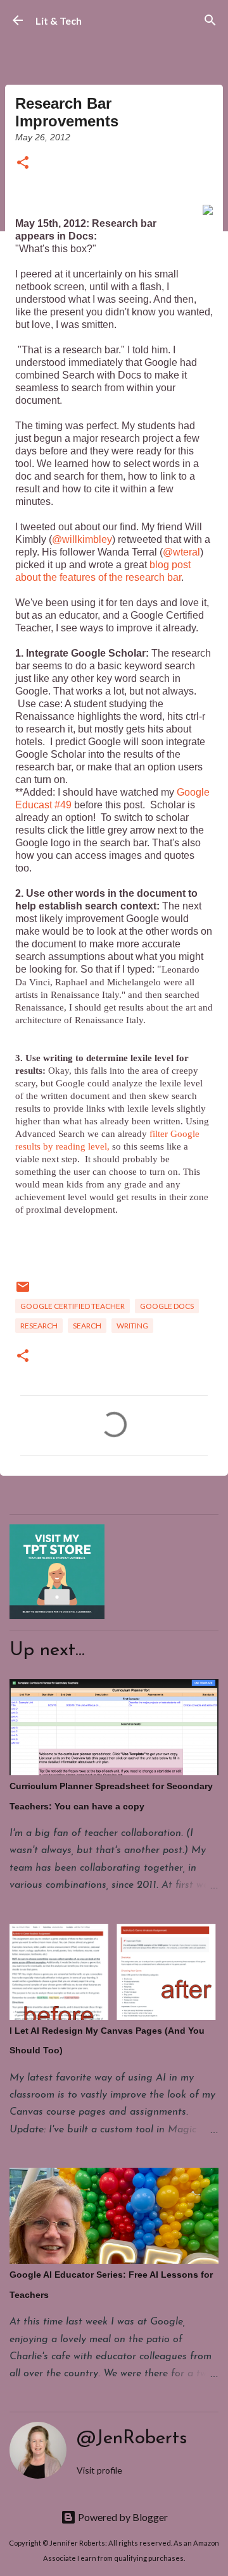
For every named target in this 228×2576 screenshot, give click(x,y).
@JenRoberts (132, 2439)
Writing (132, 1326)
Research (39, 1326)
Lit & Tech (59, 21)
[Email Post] (23, 1291)
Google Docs (167, 1306)
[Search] (210, 20)
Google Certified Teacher (73, 1306)
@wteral (181, 552)
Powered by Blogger (122, 2517)
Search (87, 1326)
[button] (23, 163)
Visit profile (99, 2470)
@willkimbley (82, 539)
